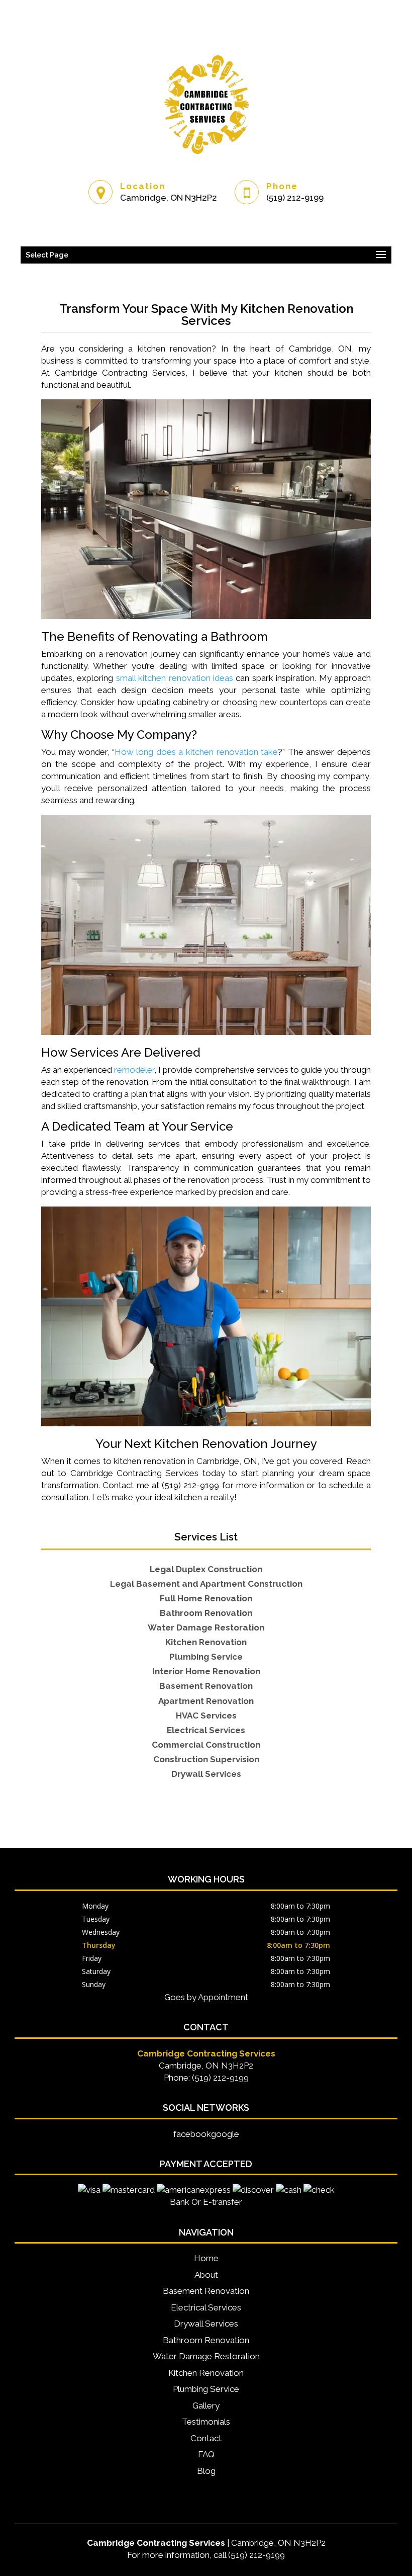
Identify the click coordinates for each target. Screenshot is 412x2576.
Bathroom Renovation (206, 2340)
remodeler (134, 1070)
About (206, 2275)
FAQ (206, 2454)
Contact (206, 2438)
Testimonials (206, 2422)
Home (206, 2258)
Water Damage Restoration (206, 2356)
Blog (206, 2471)
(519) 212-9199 (295, 198)
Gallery (206, 2406)
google (225, 2134)
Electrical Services (206, 2307)
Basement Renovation (206, 2291)
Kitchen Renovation (206, 2373)
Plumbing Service (206, 2389)
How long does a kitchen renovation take (196, 752)
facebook (192, 2134)
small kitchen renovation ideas (175, 678)
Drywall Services (206, 2324)
